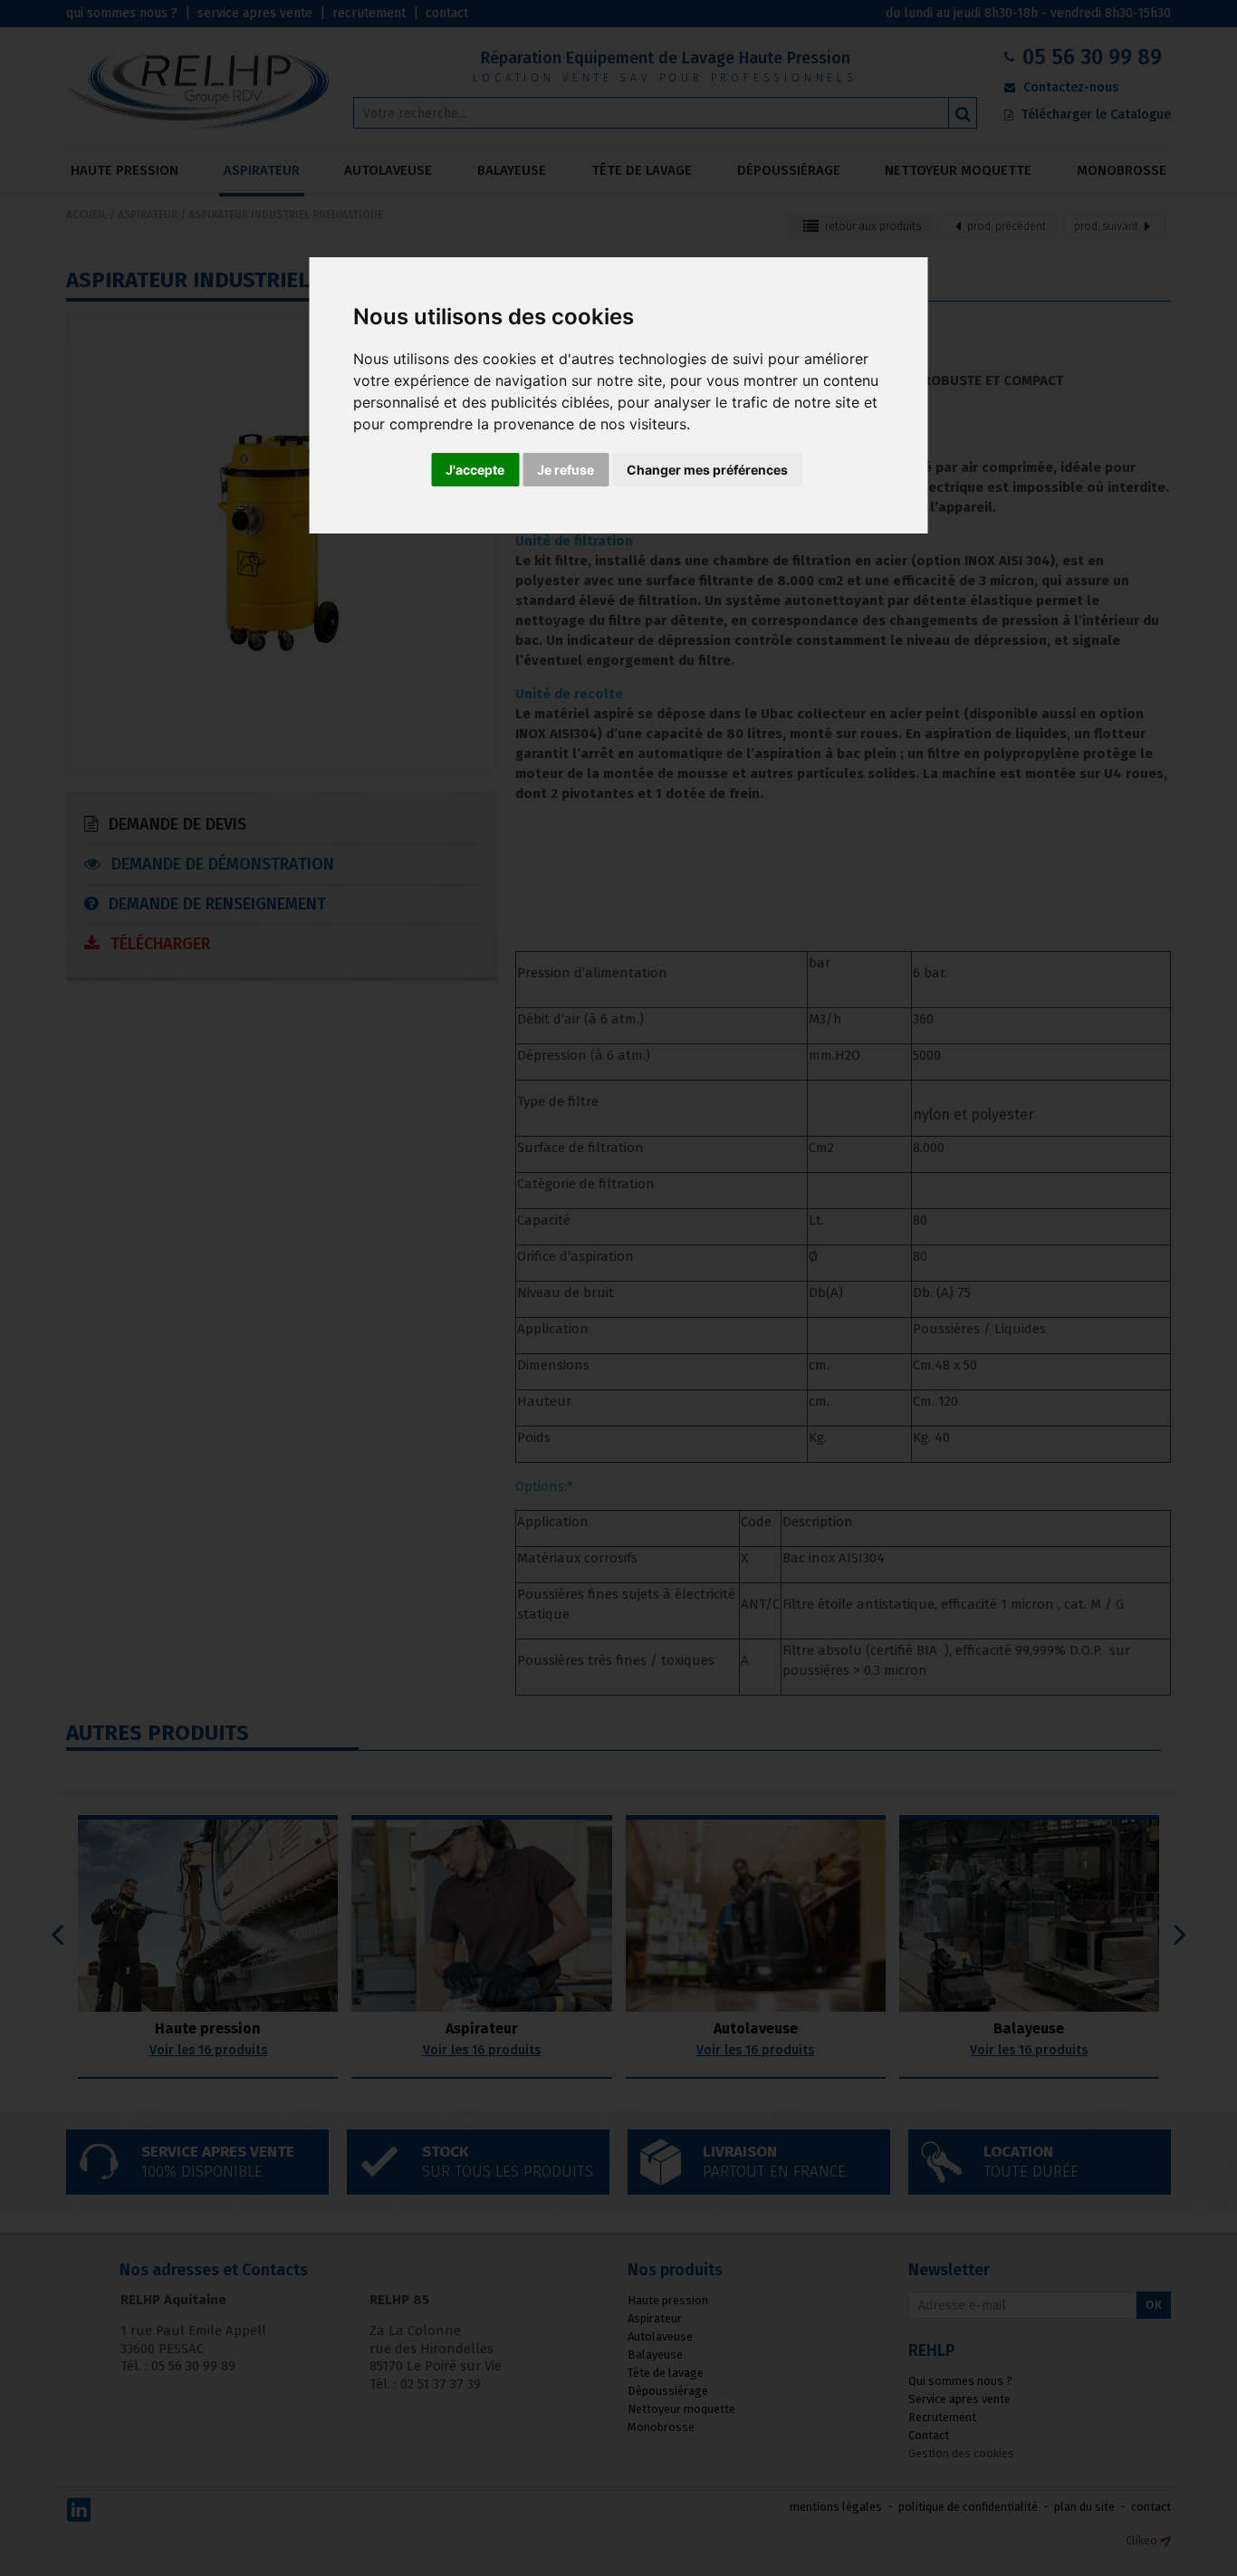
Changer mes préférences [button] (707, 470)
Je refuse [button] (566, 470)
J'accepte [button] (475, 470)
